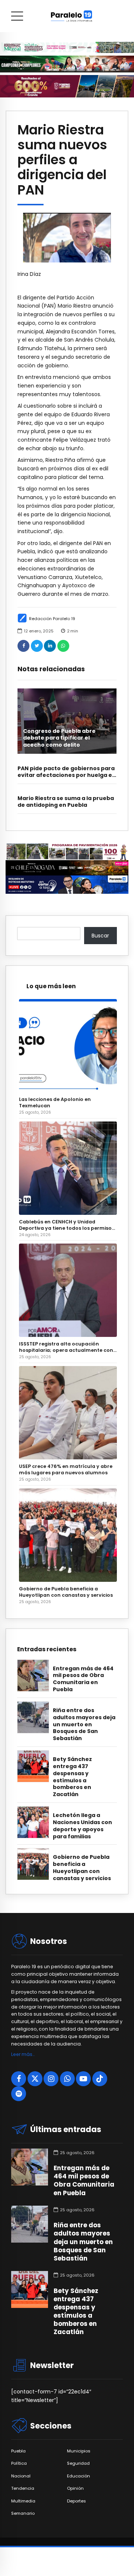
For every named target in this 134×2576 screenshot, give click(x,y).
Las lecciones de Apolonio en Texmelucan (55, 1102)
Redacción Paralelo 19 (52, 619)
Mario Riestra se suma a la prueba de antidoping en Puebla (66, 802)
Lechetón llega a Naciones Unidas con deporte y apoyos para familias (82, 1826)
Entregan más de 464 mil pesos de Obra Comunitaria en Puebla (83, 1679)
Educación (79, 2476)
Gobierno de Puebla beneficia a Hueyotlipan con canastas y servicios (66, 1592)
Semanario (23, 2513)
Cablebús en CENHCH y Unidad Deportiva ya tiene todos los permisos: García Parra (67, 1225)
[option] (67, 238)
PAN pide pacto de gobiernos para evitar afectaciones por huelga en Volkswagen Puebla (67, 775)
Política (19, 2463)
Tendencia (23, 2488)
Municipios (79, 2451)
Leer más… (23, 2054)
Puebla (18, 2451)
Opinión (75, 2488)
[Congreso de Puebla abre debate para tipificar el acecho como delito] (67, 721)
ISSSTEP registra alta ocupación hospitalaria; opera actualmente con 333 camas (66, 1347)
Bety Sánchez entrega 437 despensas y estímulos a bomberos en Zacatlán (72, 1777)
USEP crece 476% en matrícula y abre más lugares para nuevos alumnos (66, 1469)
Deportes (76, 2501)
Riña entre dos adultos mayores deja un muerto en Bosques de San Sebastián (84, 1725)
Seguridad (78, 2463)
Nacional (21, 2476)
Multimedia (23, 2501)
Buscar (100, 936)
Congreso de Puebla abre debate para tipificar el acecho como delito (59, 738)
